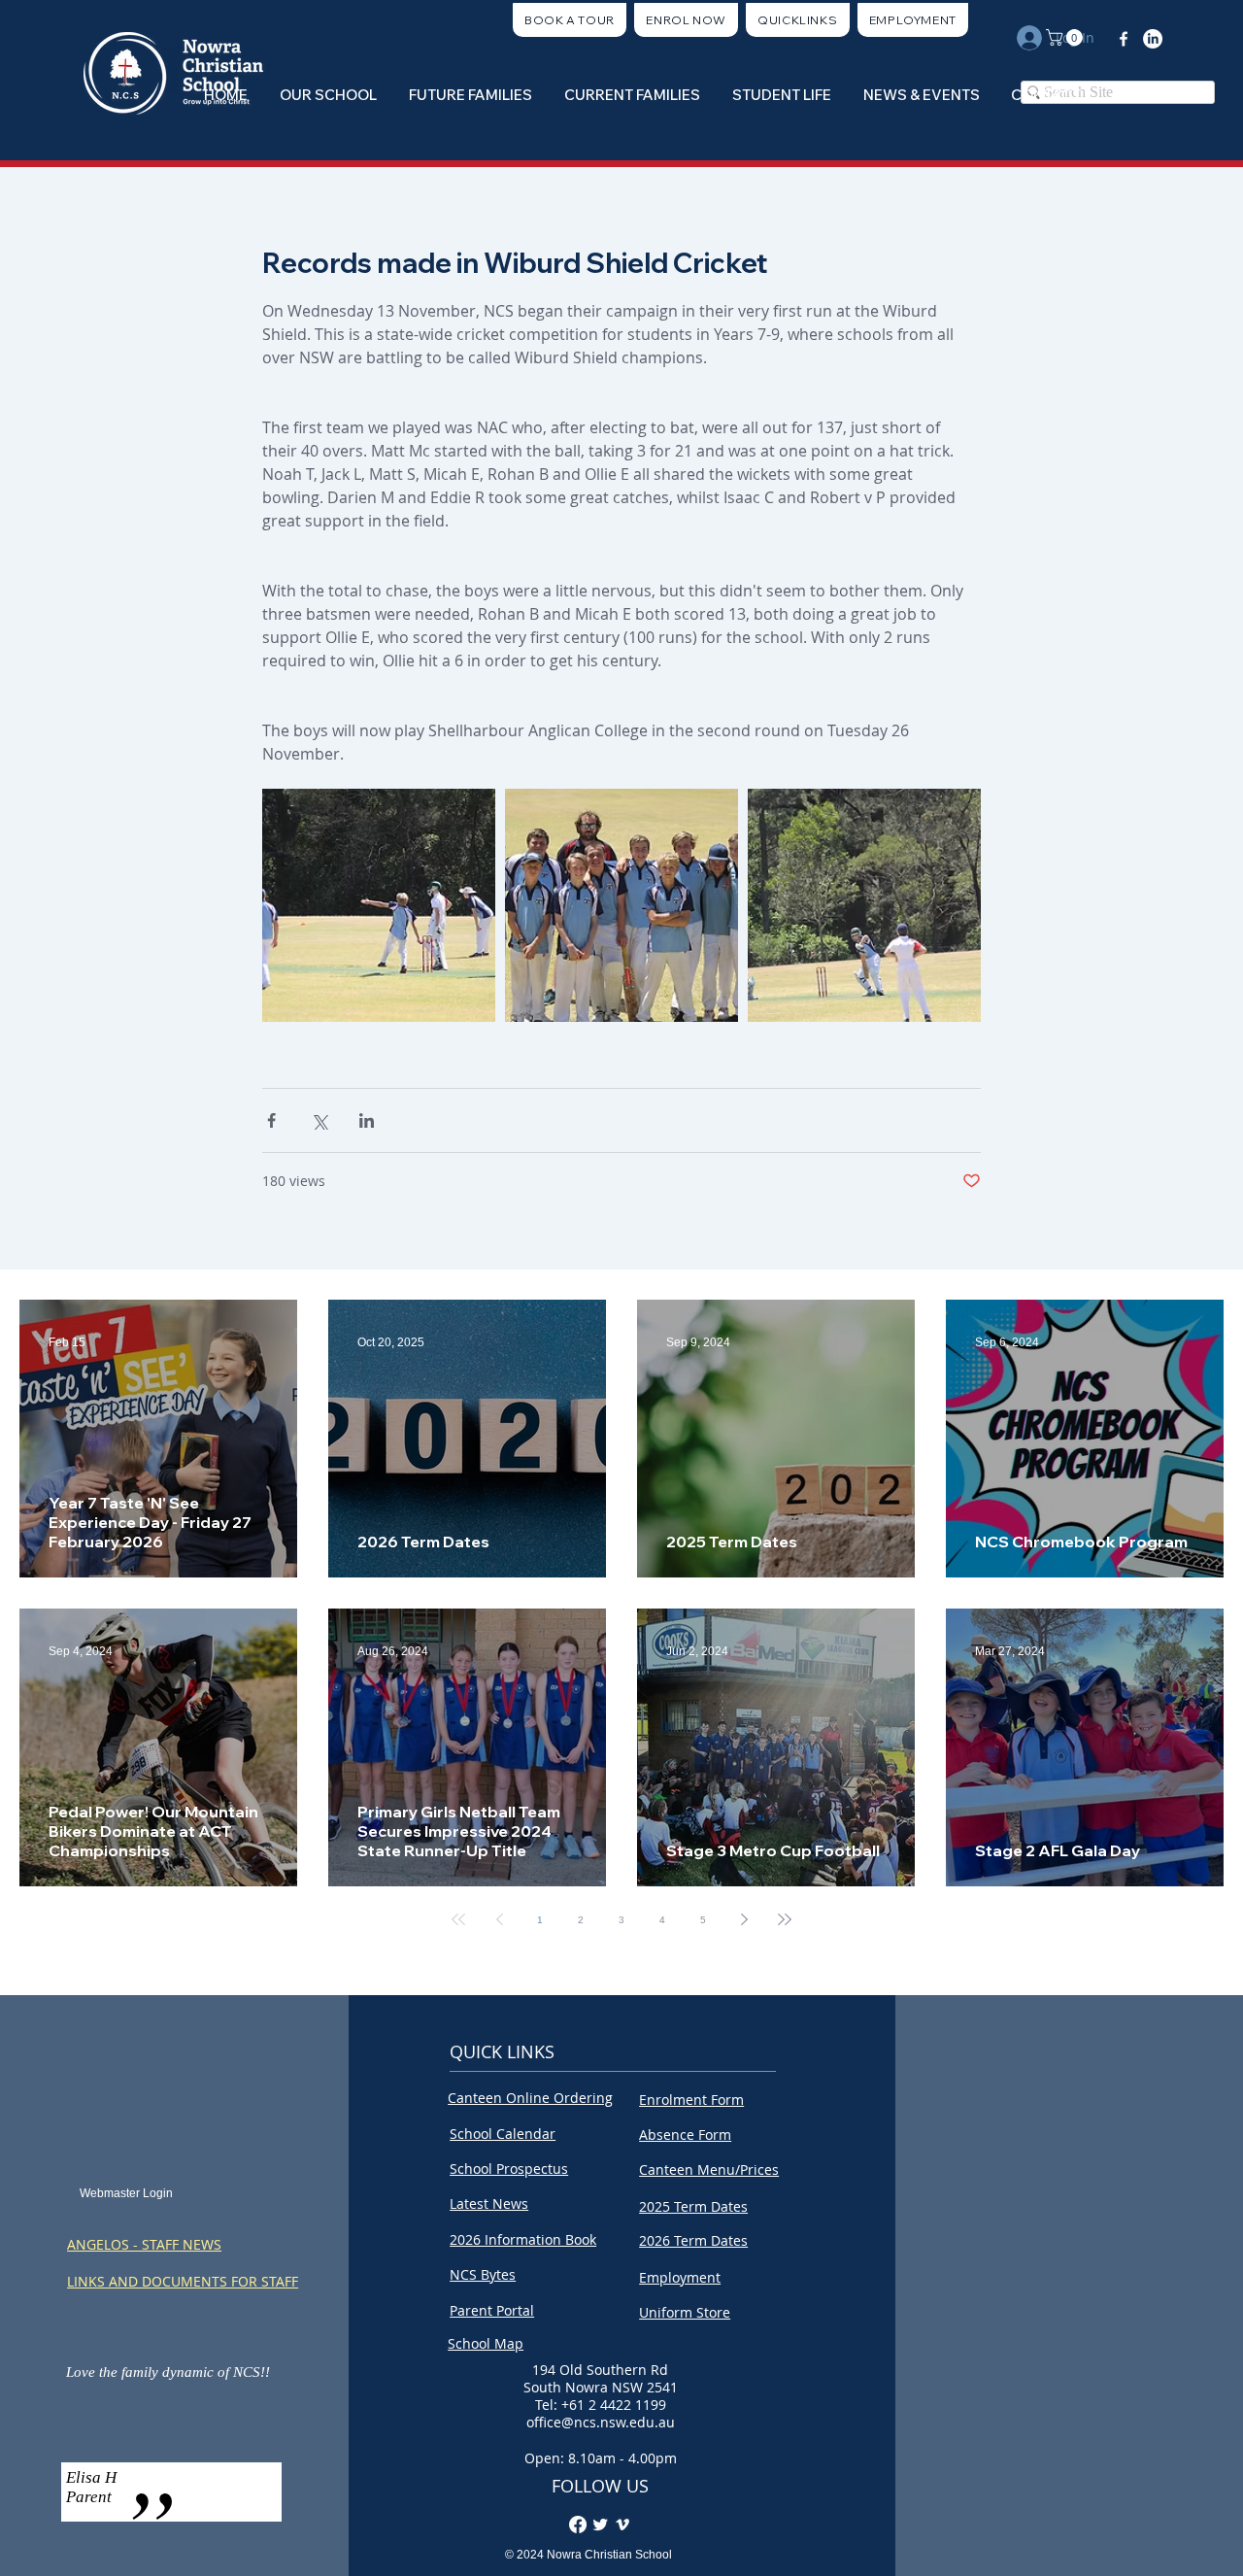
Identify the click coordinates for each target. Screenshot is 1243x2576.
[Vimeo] (622, 2525)
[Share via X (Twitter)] (319, 1120)
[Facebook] (1124, 39)
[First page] (458, 1919)
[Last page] (785, 1919)
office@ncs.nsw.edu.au (601, 2422)
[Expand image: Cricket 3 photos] (864, 905)
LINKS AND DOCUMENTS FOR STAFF (183, 2281)
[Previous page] (499, 1919)
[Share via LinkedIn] (367, 1120)
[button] (798, 20)
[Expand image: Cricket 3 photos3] (621, 905)
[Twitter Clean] (600, 2525)
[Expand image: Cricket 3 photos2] (379, 905)
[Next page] (744, 1919)
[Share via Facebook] (271, 1120)
